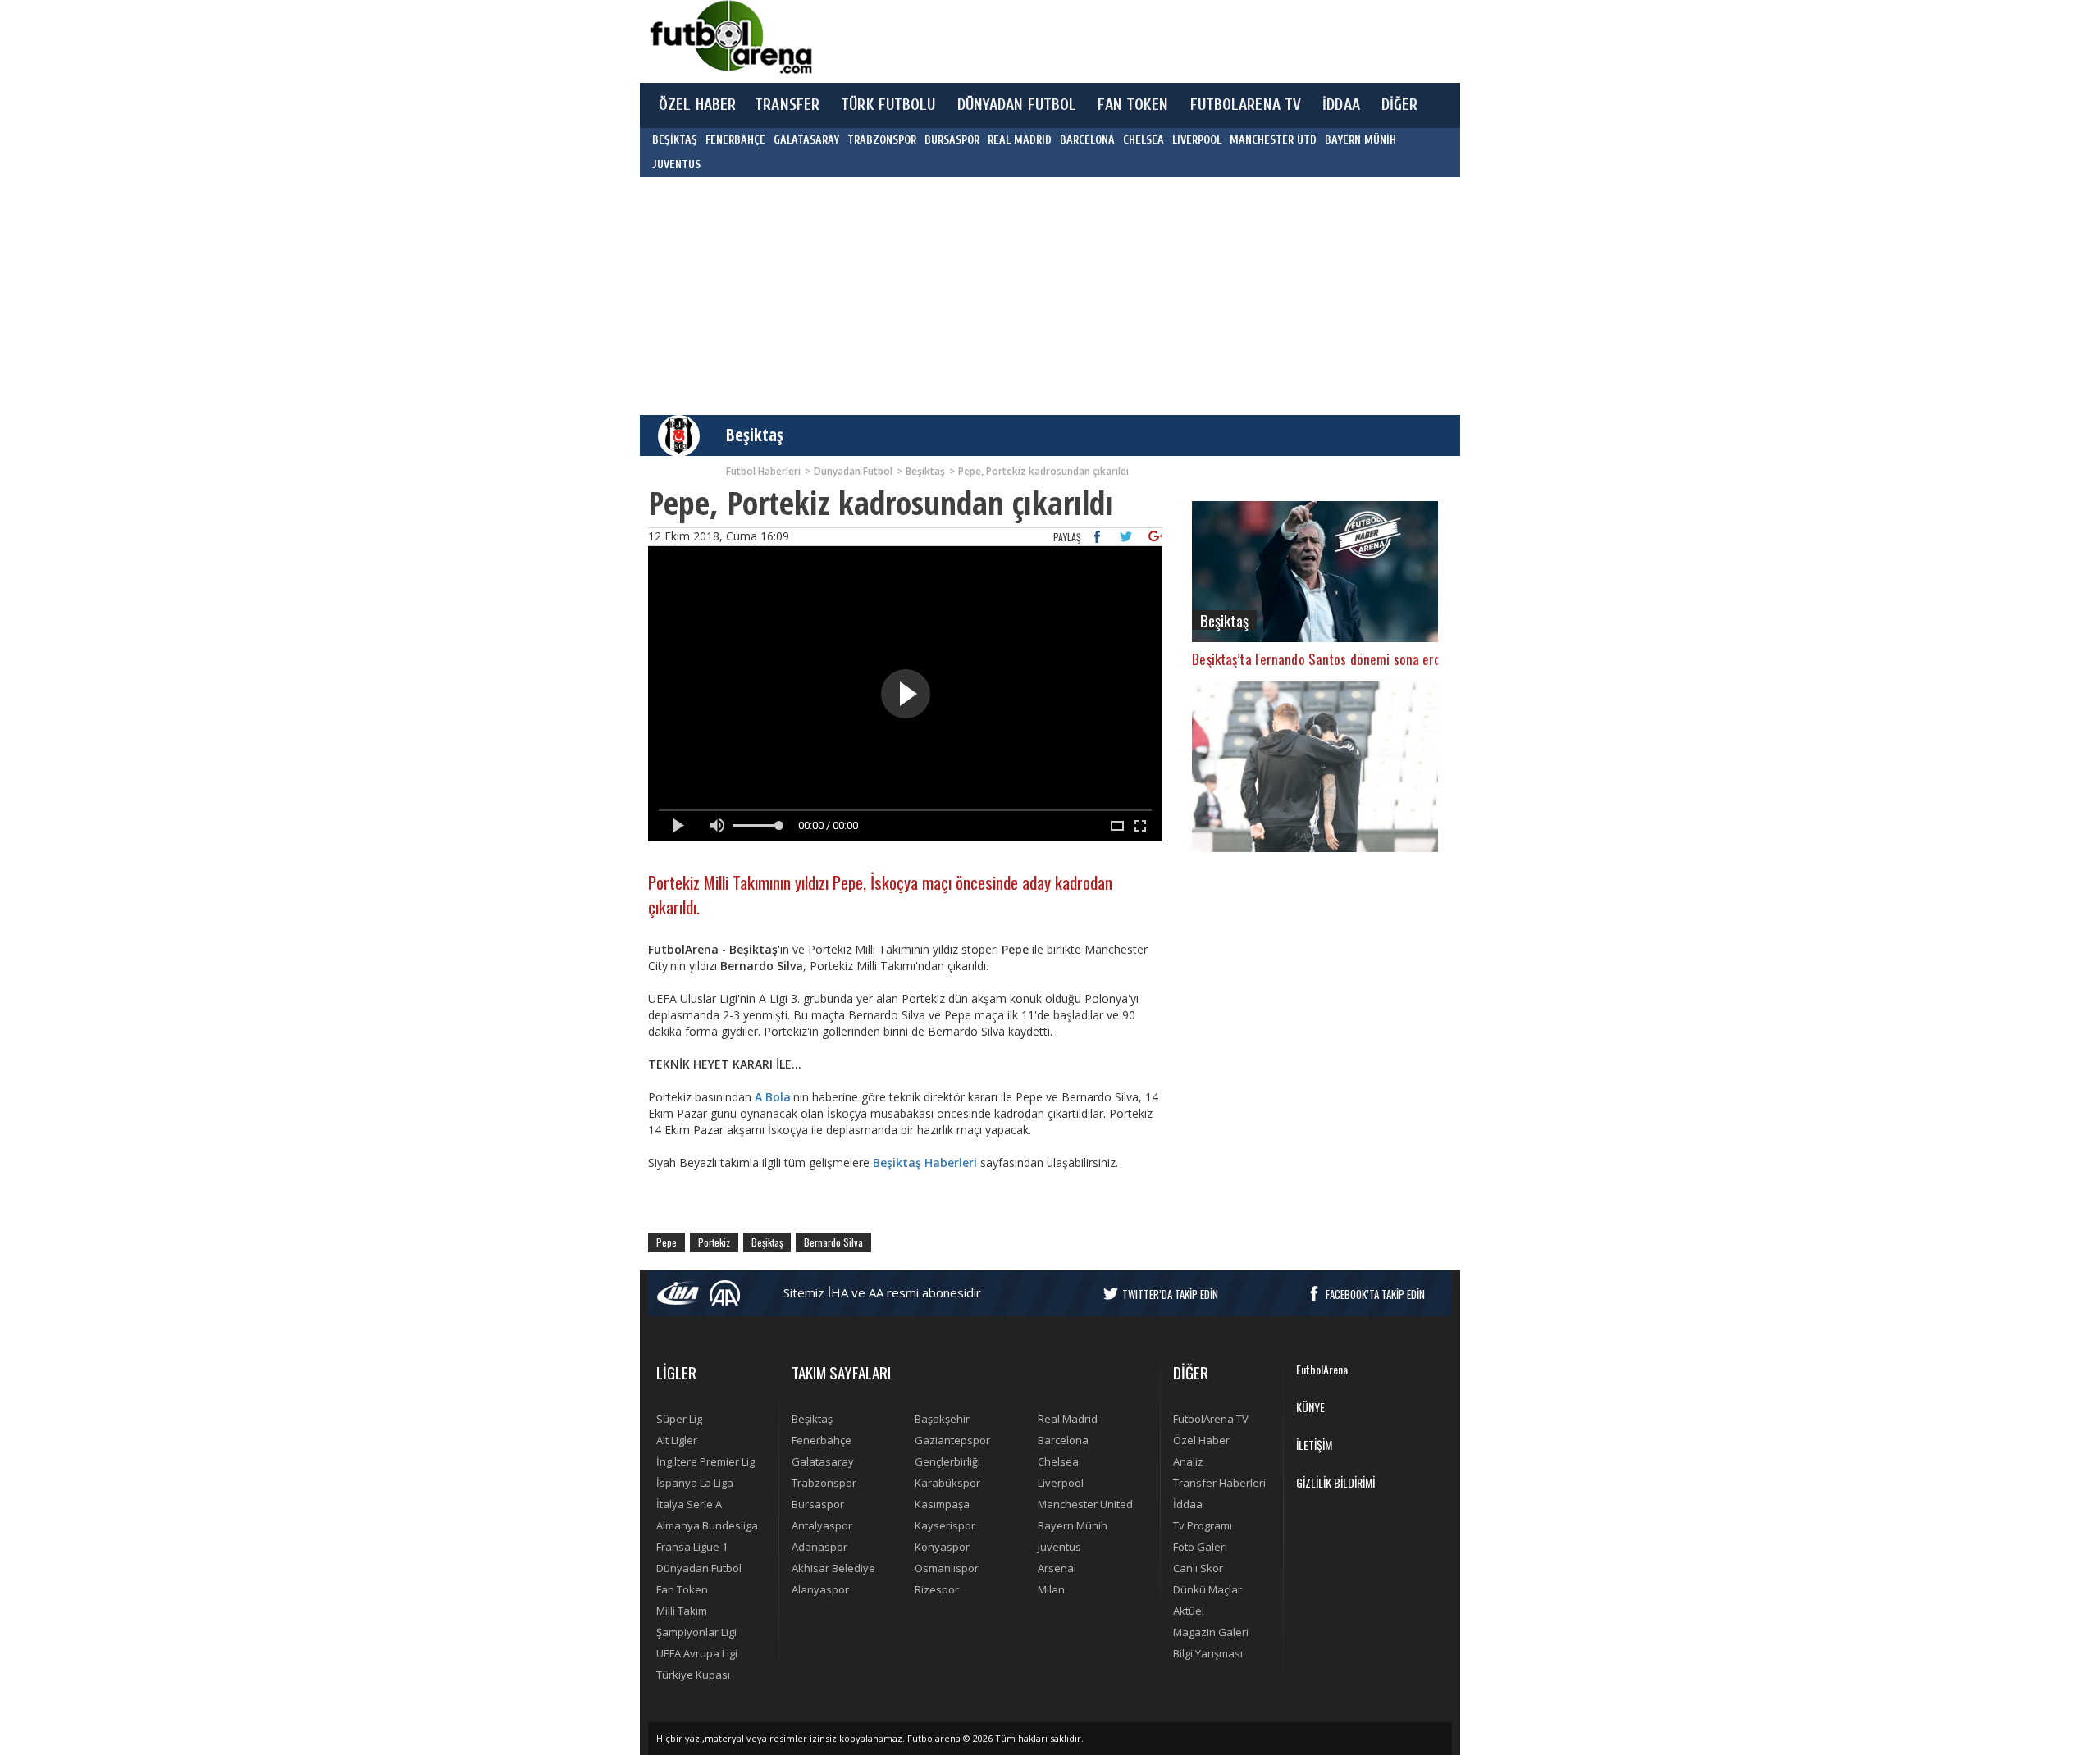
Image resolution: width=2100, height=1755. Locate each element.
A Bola (773, 1097)
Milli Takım (682, 1611)
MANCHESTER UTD (1273, 140)
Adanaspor (819, 1547)
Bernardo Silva (833, 1242)
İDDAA (1341, 105)
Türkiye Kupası (693, 1675)
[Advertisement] (1127, 41)
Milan (1051, 1589)
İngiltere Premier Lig (705, 1461)
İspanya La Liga (695, 1483)
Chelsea (1058, 1461)
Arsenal (1057, 1568)
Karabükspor (947, 1483)
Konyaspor (942, 1547)
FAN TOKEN (1133, 105)
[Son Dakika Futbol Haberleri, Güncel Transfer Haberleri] (730, 37)
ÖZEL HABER (697, 105)
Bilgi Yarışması (1208, 1653)
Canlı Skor (1198, 1568)
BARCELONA (1087, 140)
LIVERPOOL (1197, 140)
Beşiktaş (755, 435)
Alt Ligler (677, 1440)
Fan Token (682, 1589)
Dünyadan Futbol (699, 1568)
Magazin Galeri (1211, 1632)
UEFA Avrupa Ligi (697, 1653)
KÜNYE (1310, 1407)
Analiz (1188, 1461)
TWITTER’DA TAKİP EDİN (1170, 1294)
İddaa (1188, 1504)
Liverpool (1061, 1483)
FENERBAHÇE (735, 140)
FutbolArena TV (1211, 1419)
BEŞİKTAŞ (675, 140)
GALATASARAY (806, 140)
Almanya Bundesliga (707, 1525)
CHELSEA (1144, 140)
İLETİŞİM (1314, 1445)
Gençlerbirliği (947, 1461)
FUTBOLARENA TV (1246, 105)
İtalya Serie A (689, 1504)
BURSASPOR (952, 140)
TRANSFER (787, 105)
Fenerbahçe (822, 1440)
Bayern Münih (1073, 1525)
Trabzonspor (824, 1483)
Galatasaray (823, 1461)
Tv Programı (1203, 1525)
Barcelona (1063, 1440)
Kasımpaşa (942, 1504)
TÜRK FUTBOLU (888, 105)
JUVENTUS (676, 164)
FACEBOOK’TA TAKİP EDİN (1375, 1294)
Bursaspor (818, 1504)
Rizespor (937, 1589)
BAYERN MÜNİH (1360, 140)
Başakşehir (942, 1419)
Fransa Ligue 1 (692, 1547)
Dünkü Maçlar (1207, 1589)
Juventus (1059, 1547)
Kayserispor (945, 1525)
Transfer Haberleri (1219, 1483)
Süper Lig (679, 1419)
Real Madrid (1068, 1419)
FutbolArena (1322, 1369)
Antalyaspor (822, 1525)
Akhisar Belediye (833, 1568)
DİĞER (1400, 105)
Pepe (667, 1242)
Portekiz (714, 1242)
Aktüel (1189, 1611)
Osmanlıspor (947, 1568)
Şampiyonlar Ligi (696, 1632)
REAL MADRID (1020, 140)
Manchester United (1085, 1504)
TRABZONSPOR (882, 140)
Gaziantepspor (952, 1440)
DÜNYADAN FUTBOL (1017, 105)
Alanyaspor (820, 1589)
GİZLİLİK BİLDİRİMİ (1335, 1482)
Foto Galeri (1200, 1547)
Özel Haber (1201, 1440)
